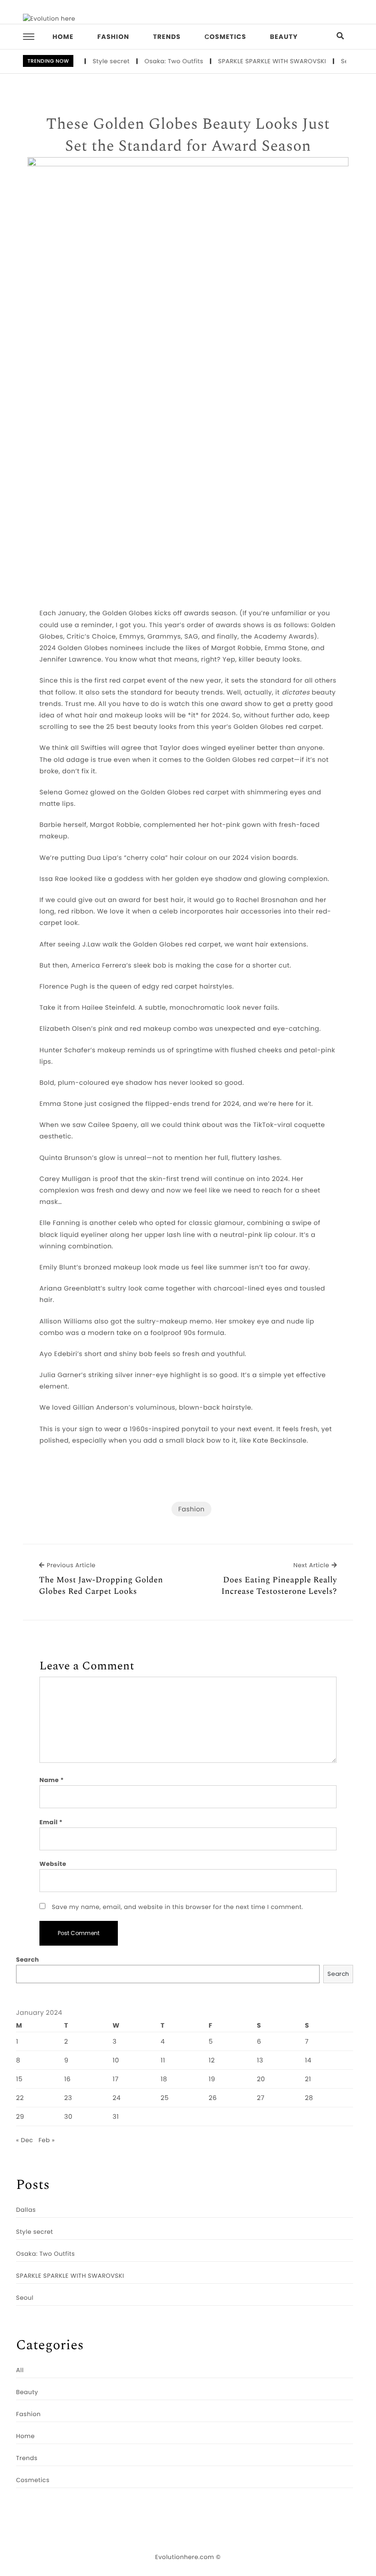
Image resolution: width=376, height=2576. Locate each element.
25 (165, 2098)
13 (260, 2060)
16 (67, 2079)
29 (20, 2117)
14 (308, 2060)
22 (20, 2098)
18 (164, 2079)
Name (52, 1780)
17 (115, 2079)
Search (28, 1960)
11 (163, 2060)
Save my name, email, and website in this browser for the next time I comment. (177, 1907)
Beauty (284, 37)
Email (51, 1822)
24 (116, 2098)
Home (63, 37)
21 (308, 2079)
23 (68, 2098)
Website (53, 1864)
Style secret (95, 61)
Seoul (334, 61)
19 (212, 2079)
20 (261, 2079)
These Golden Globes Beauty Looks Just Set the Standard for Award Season (188, 135)
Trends (167, 37)
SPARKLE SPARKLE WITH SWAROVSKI (256, 61)
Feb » (47, 2140)
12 (212, 2060)
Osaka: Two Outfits (158, 61)
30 (68, 2117)
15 (19, 2079)
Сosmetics (225, 37)
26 (213, 2098)
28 (309, 2098)
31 (116, 2117)
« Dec (25, 2140)
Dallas (26, 2210)
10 (116, 2060)
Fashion (113, 37)
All (20, 2370)
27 (261, 2098)
